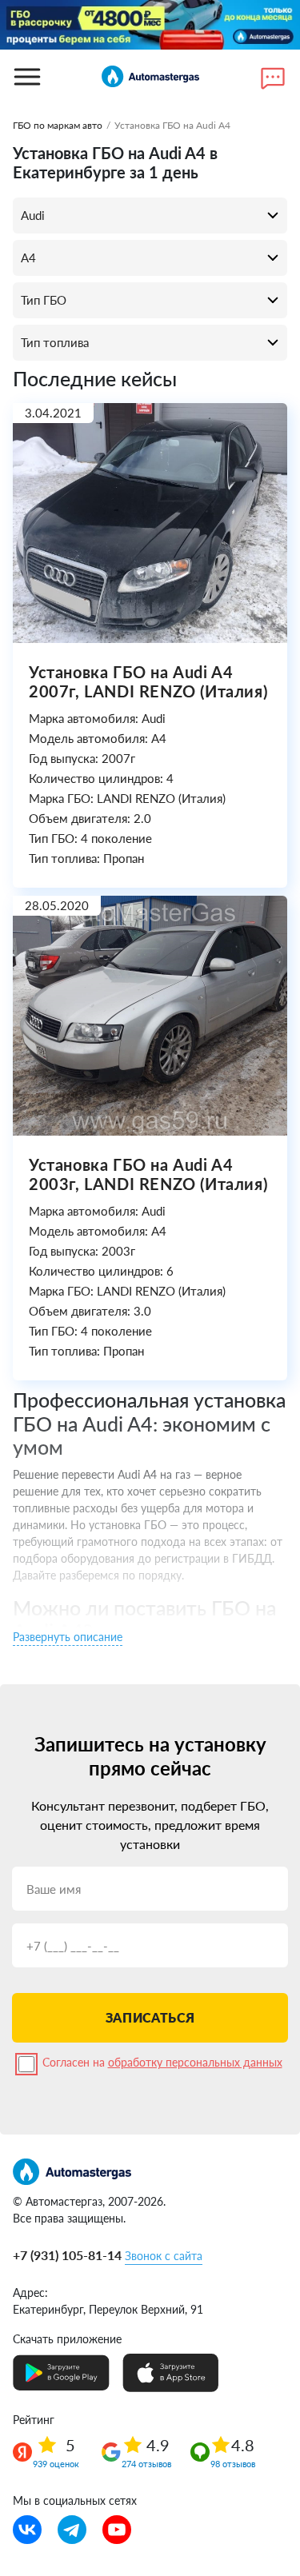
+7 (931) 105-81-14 (67, 2255)
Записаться (150, 2017)
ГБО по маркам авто (58, 125)
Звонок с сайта (164, 2256)
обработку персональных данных (195, 2062)
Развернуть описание (68, 1637)
